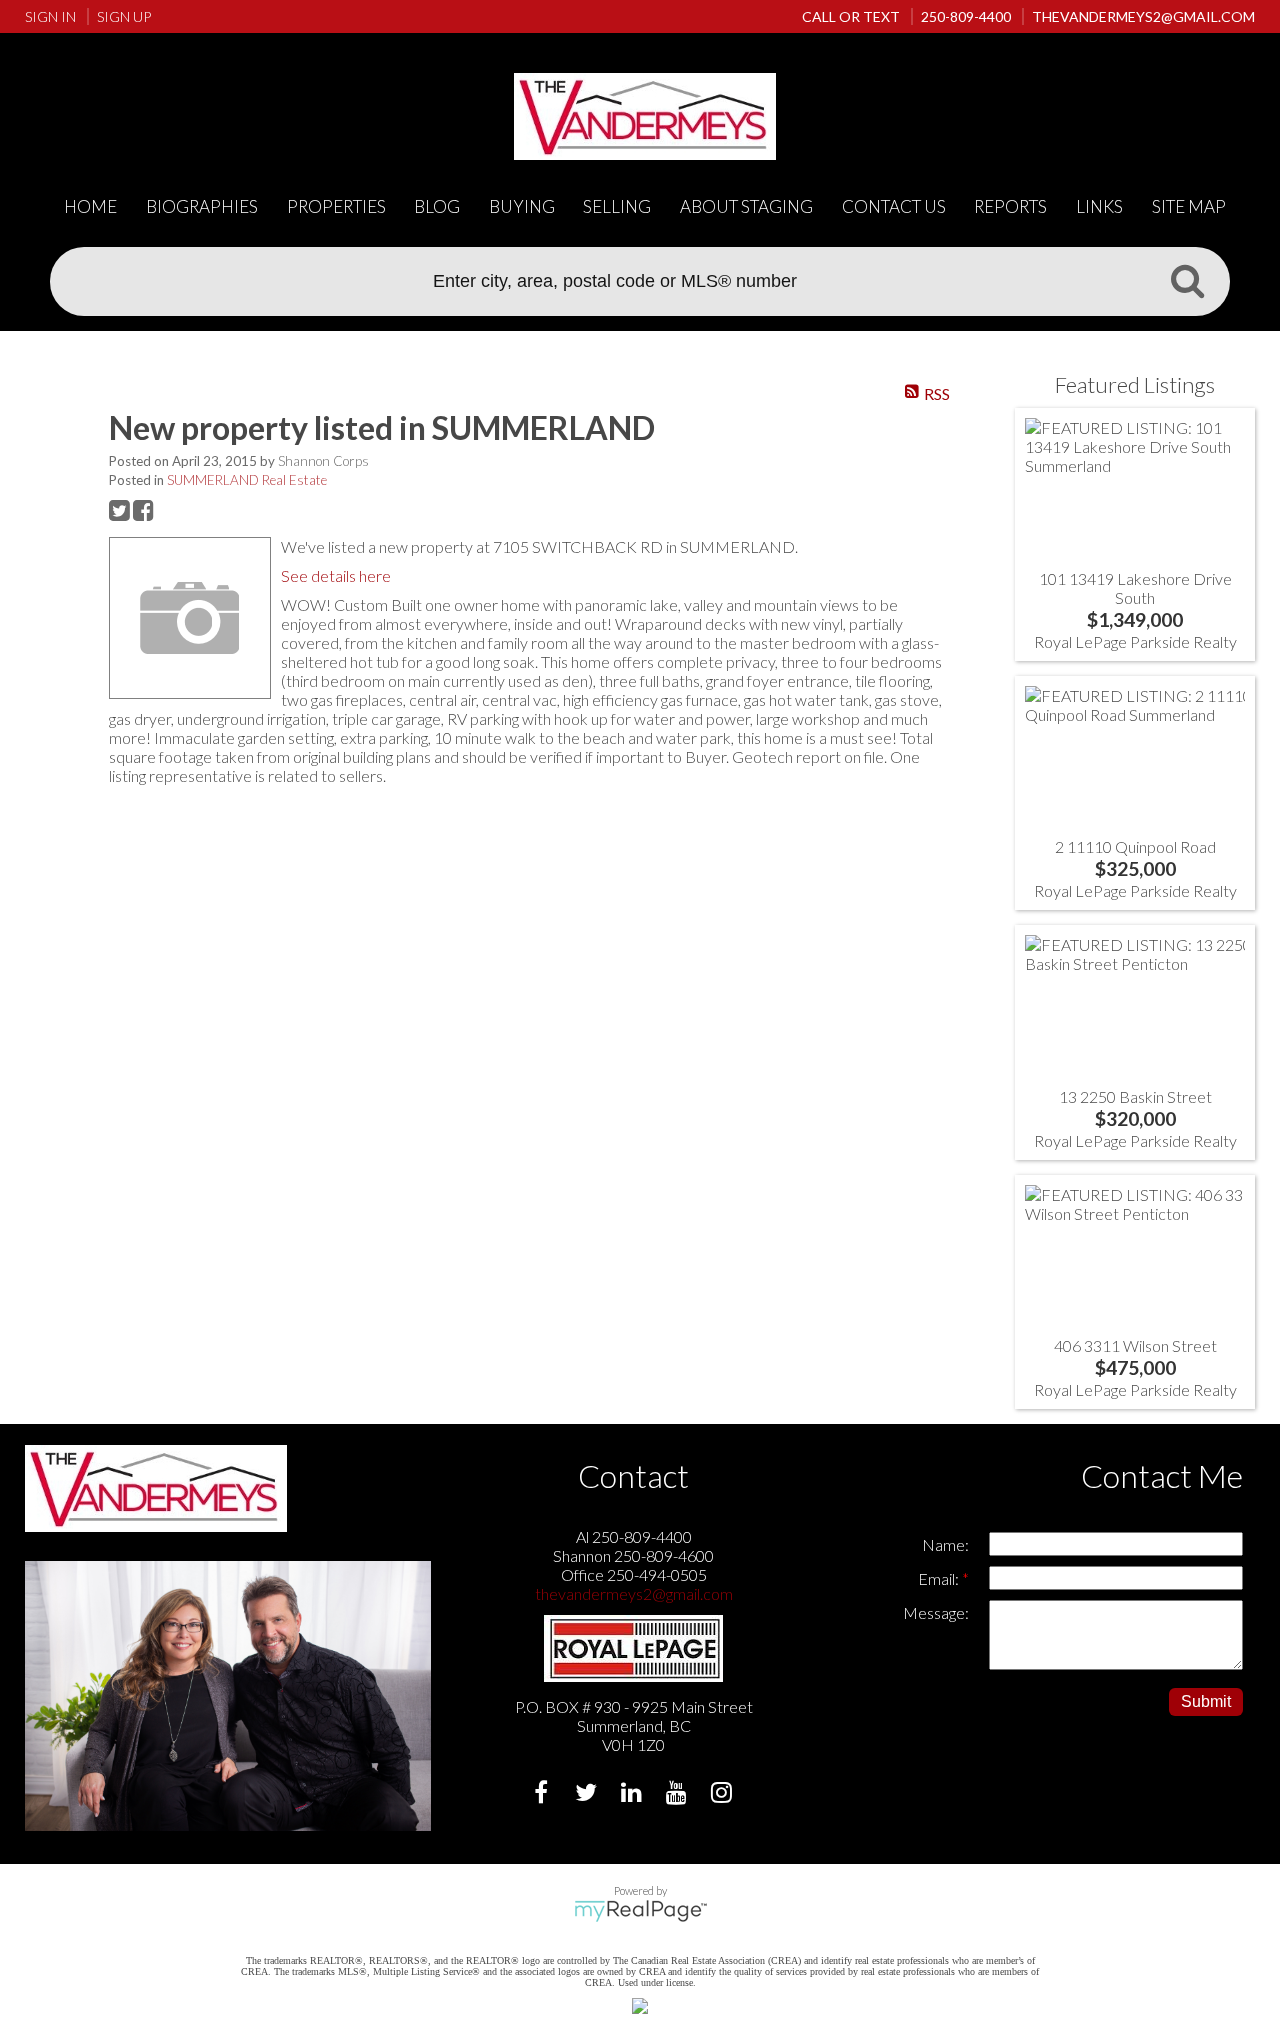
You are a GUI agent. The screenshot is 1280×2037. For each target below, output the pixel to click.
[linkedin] (633, 1794)
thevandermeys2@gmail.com (634, 1593)
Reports (1010, 206)
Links (1099, 206)
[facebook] (543, 1794)
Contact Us (894, 206)
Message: (936, 1612)
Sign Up (124, 16)
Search (1187, 280)
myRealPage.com (640, 1911)
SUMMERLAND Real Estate (247, 480)
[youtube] (678, 1794)
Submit (1206, 1701)
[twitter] (588, 1794)
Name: (945, 1544)
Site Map (1189, 206)
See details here (336, 575)
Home (90, 206)
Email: (940, 1578)
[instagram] (723, 1794)
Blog (437, 206)
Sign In (50, 16)
